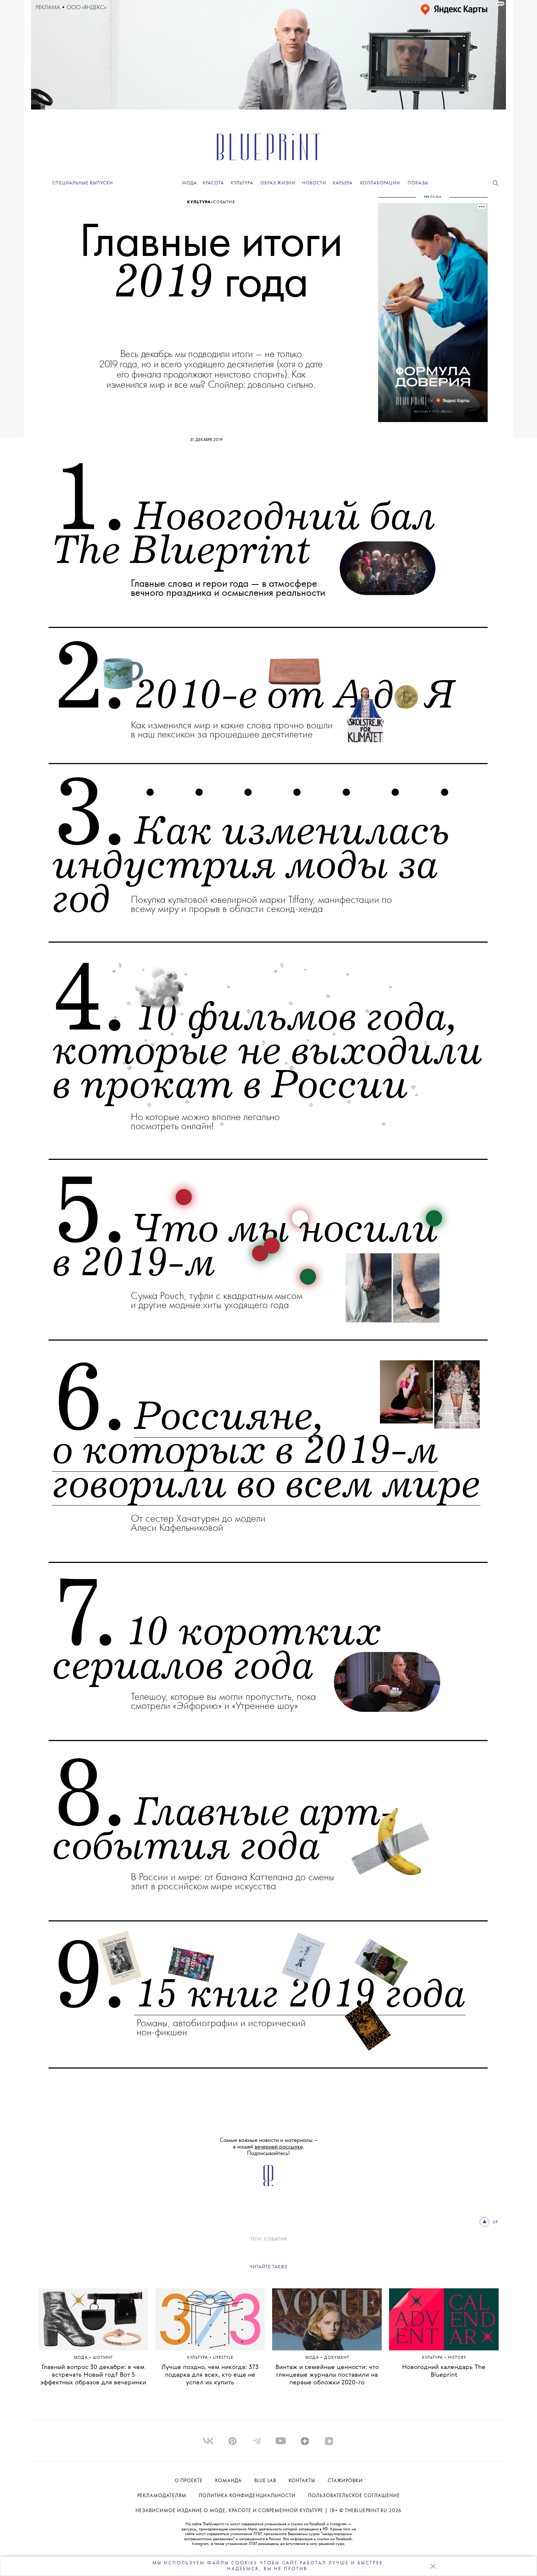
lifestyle (223, 2358)
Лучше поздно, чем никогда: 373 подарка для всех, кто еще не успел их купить (210, 2375)
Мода (81, 2358)
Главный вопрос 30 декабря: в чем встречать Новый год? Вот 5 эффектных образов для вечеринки (93, 2375)
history (457, 2358)
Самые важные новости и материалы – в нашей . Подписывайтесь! (269, 2147)
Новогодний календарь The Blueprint (444, 2371)
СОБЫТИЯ (276, 2239)
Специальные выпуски (83, 183)
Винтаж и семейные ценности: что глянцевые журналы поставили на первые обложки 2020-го (327, 2375)
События (224, 202)
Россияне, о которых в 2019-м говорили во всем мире (266, 1451)
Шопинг (103, 2358)
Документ (337, 2358)
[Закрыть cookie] (433, 2566)
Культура (199, 202)
